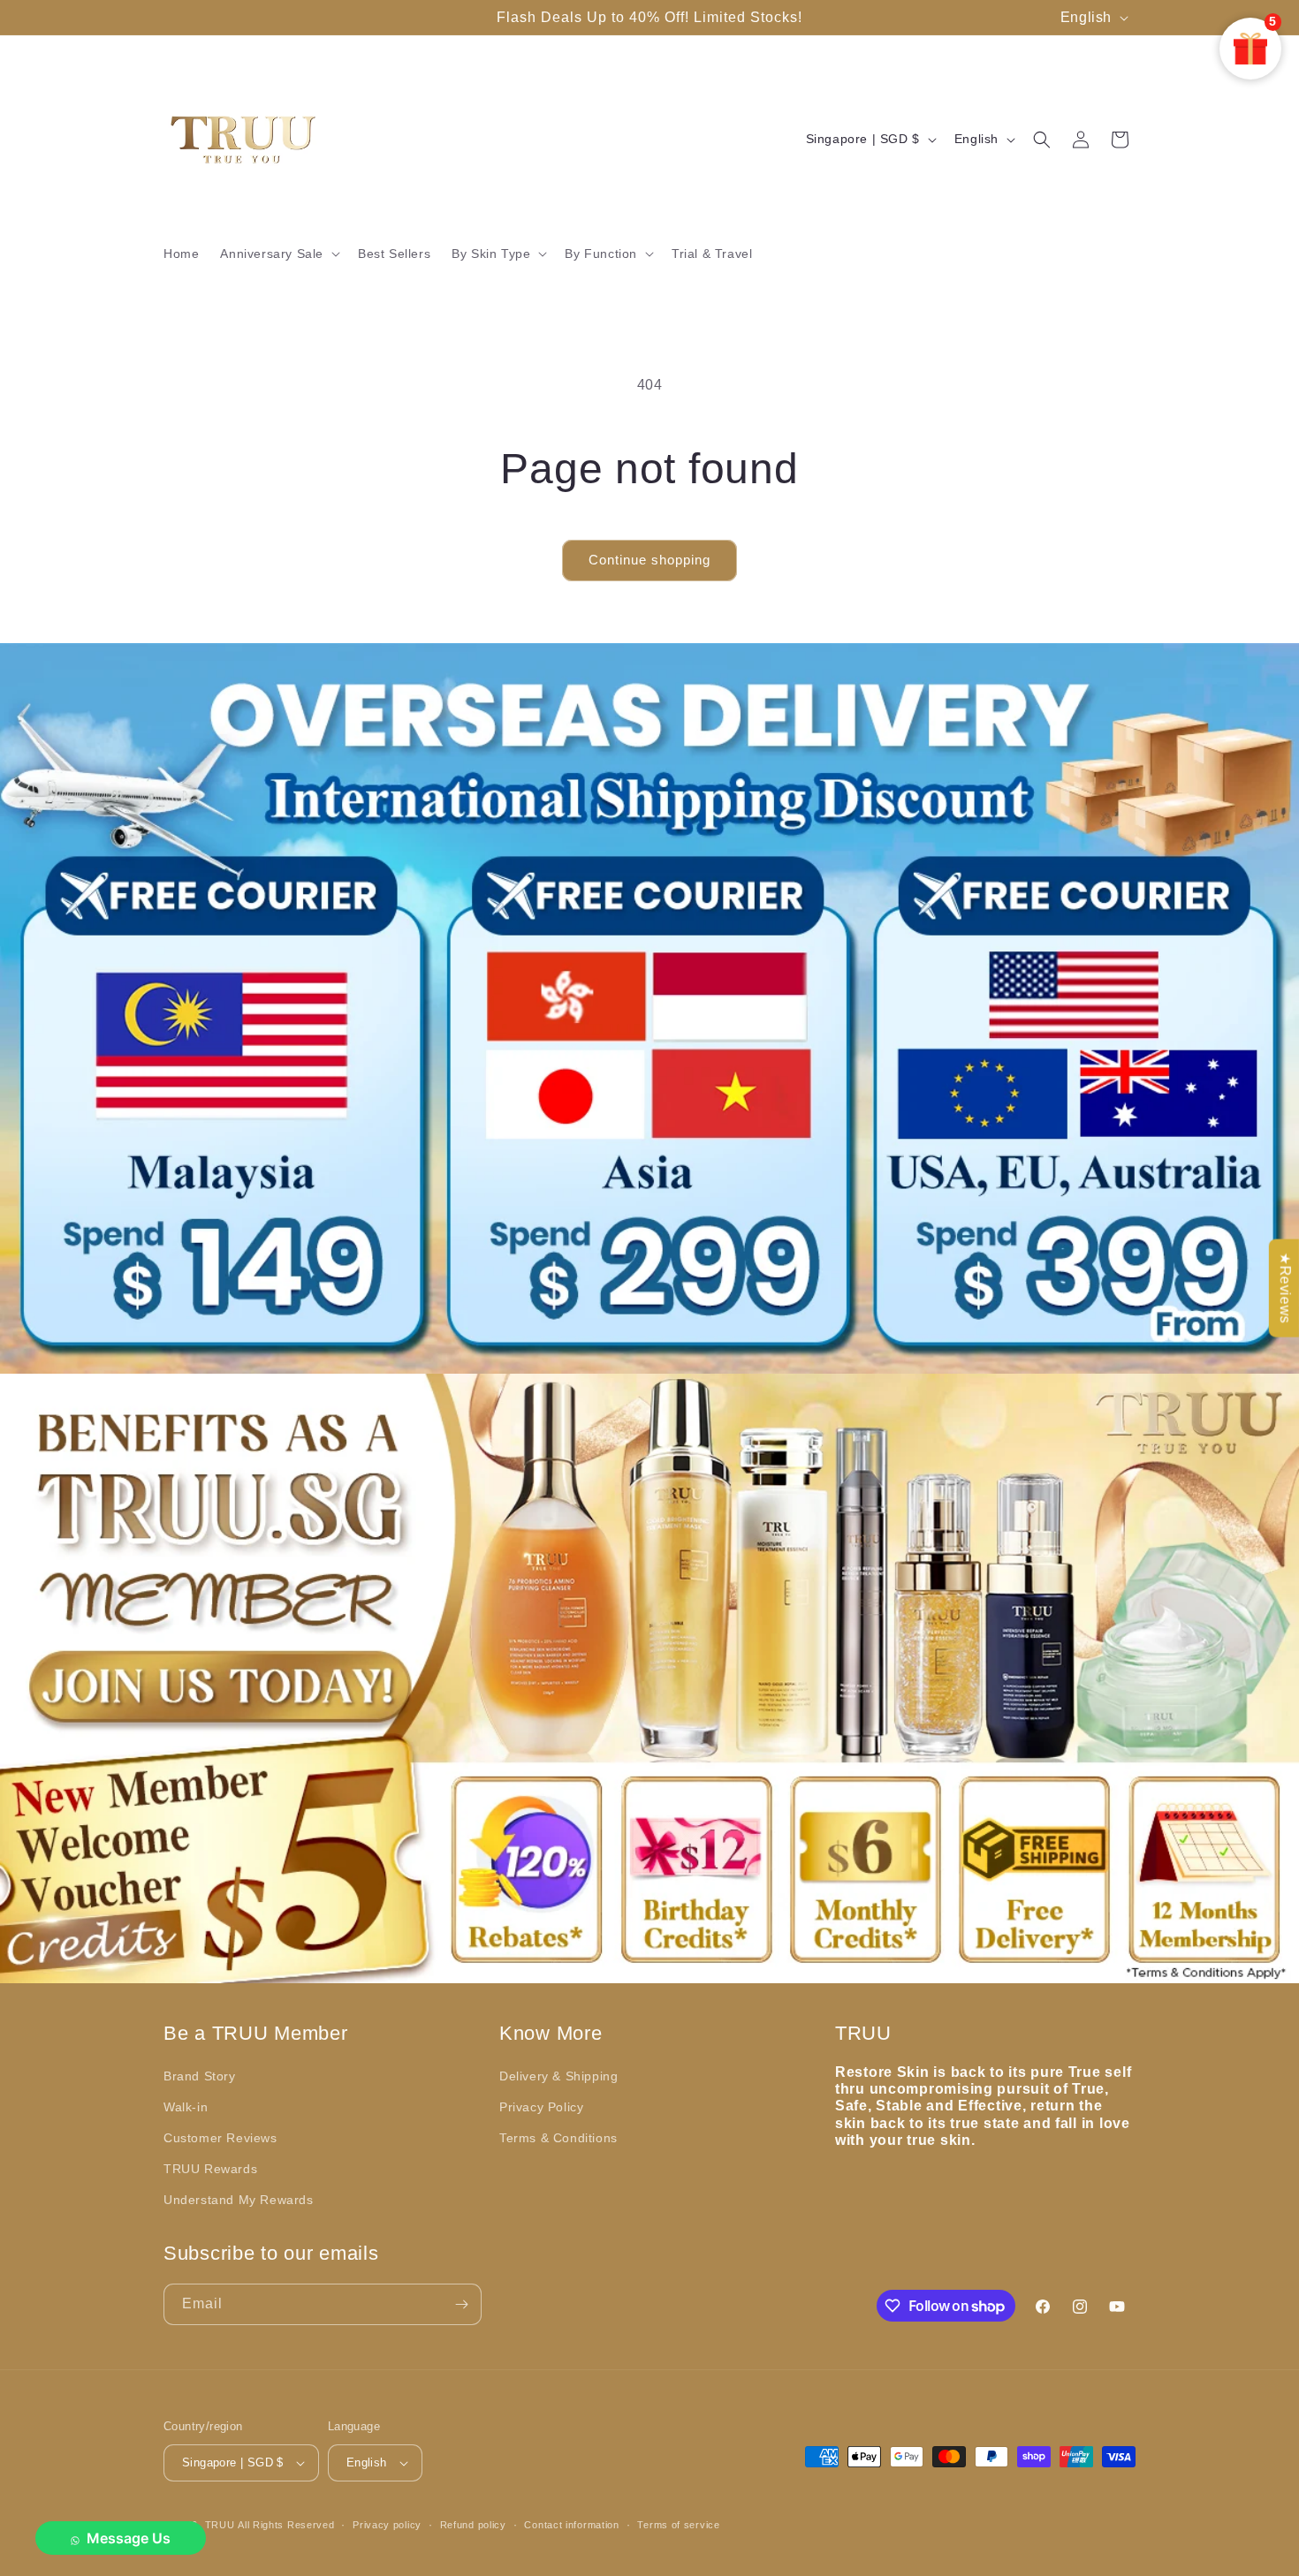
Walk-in (186, 2107)
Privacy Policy (541, 2107)
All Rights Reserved (286, 2525)
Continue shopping (649, 560)
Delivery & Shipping (558, 2076)
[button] (278, 254)
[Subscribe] (461, 2304)
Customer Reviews (220, 2138)
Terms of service (678, 2525)
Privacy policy (387, 2525)
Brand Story (200, 2076)
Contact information (571, 2525)
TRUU (220, 2525)
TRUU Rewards (210, 2169)
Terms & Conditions (558, 2138)
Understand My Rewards (239, 2200)
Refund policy (473, 2525)
